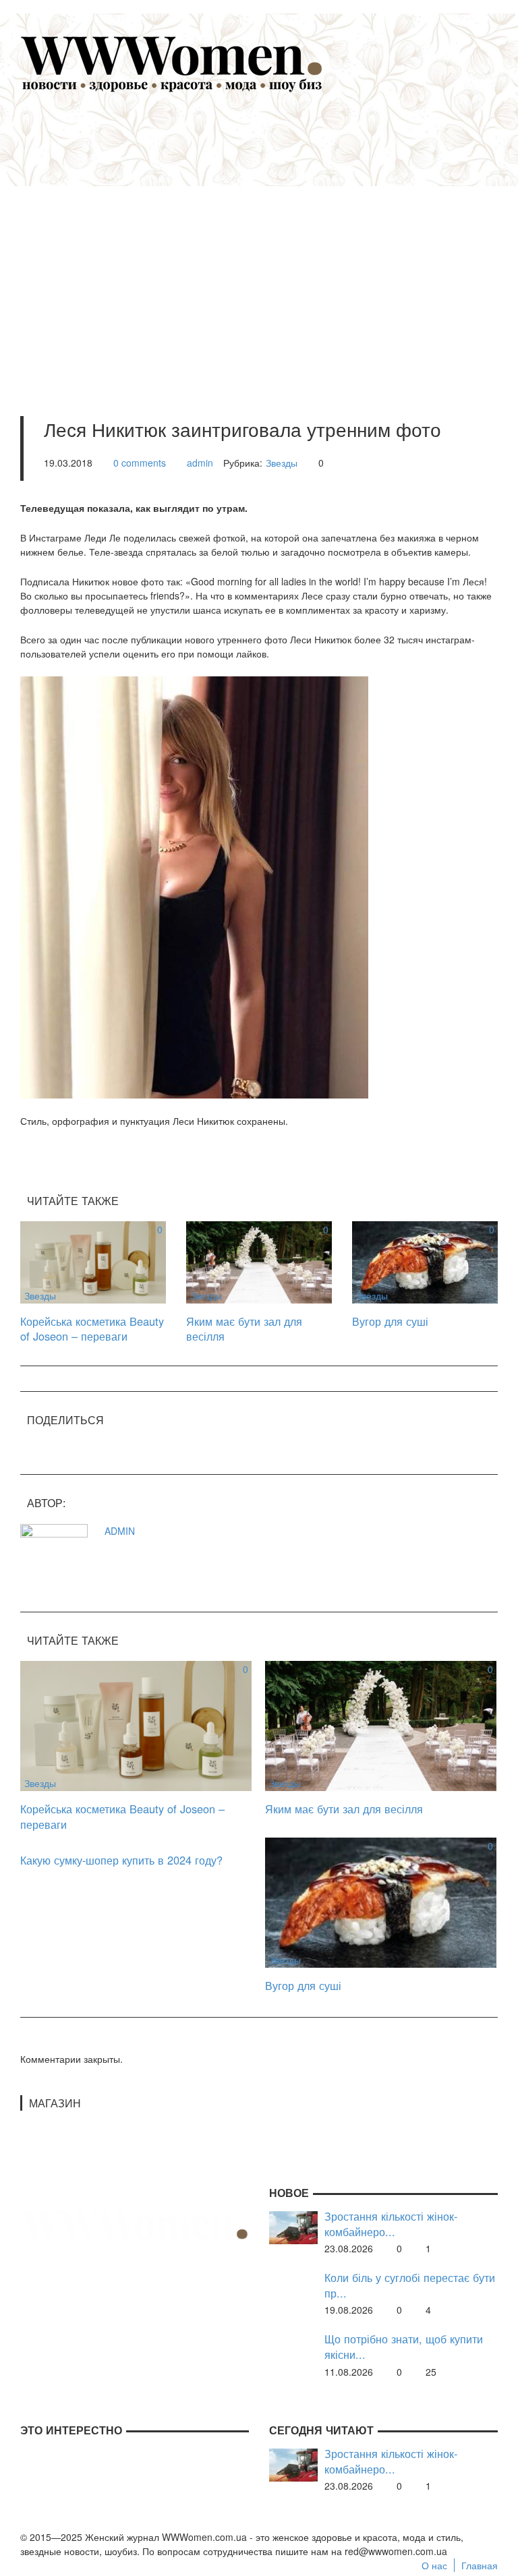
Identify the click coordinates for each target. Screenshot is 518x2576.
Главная (480, 2565)
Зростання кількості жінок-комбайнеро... (391, 2224)
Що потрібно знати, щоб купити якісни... (404, 2346)
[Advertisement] (279, 237)
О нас (434, 2565)
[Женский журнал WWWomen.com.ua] (172, 63)
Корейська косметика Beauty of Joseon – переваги (92, 1329)
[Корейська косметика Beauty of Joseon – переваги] (93, 1260)
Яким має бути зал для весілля (244, 1329)
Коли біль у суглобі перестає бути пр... (410, 2285)
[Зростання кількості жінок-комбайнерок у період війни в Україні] (293, 2227)
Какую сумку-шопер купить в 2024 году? (121, 1860)
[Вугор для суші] (425, 1260)
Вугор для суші (390, 1321)
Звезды (282, 463)
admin (200, 463)
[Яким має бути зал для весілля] (259, 1260)
